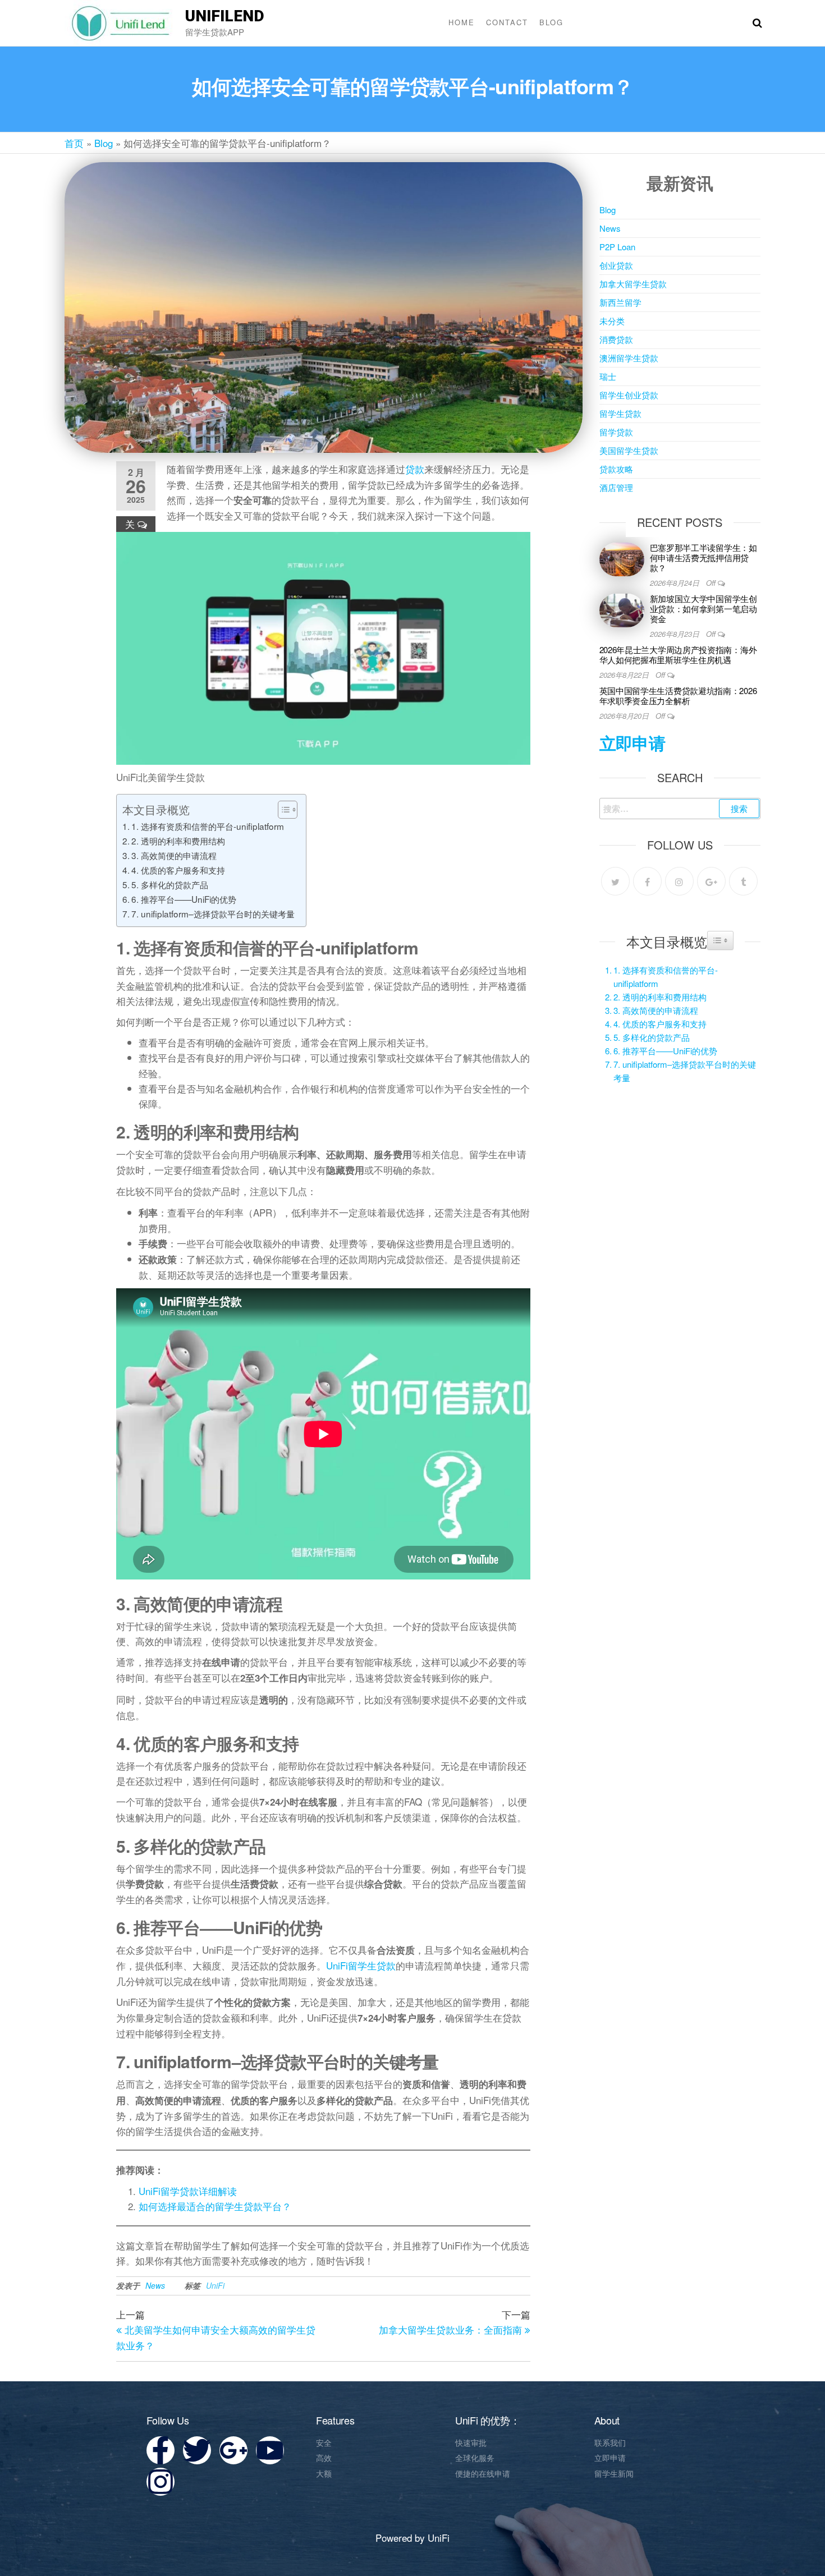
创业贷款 (616, 265)
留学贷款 (616, 432)
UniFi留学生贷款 (361, 1965)
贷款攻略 (616, 469)
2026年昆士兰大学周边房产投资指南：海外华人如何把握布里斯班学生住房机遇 (678, 655)
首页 (74, 143)
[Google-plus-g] (233, 2450)
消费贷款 (616, 339)
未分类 (612, 321)
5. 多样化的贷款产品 (170, 884)
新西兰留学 (620, 302)
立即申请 (632, 743)
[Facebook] (647, 881)
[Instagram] (679, 881)
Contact (507, 22)
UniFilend (225, 16)
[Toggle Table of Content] (282, 810)
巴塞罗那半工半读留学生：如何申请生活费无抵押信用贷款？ (703, 557)
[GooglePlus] (711, 881)
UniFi (215, 2285)
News (155, 2285)
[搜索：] (680, 809)
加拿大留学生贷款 (633, 284)
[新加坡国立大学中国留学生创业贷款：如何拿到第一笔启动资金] (622, 609)
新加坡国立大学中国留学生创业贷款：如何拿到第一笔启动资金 (703, 609)
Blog (551, 22)
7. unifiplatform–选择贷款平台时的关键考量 (213, 913)
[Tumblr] (743, 881)
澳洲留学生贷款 (629, 358)
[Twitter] (615, 881)
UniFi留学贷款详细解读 (188, 2191)
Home (462, 22)
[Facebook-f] (161, 2450)
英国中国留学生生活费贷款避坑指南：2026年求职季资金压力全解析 (678, 695)
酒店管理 (616, 487)
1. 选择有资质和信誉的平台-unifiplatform (208, 826)
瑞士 (608, 376)
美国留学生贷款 (629, 450)
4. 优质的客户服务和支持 (178, 870)
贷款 (415, 469)
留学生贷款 (620, 413)
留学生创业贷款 (629, 395)
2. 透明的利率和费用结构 (178, 841)
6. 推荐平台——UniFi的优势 (184, 899)
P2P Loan (617, 247)
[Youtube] (270, 2450)
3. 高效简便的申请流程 (174, 855)
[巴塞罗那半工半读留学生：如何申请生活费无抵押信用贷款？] (622, 558)
